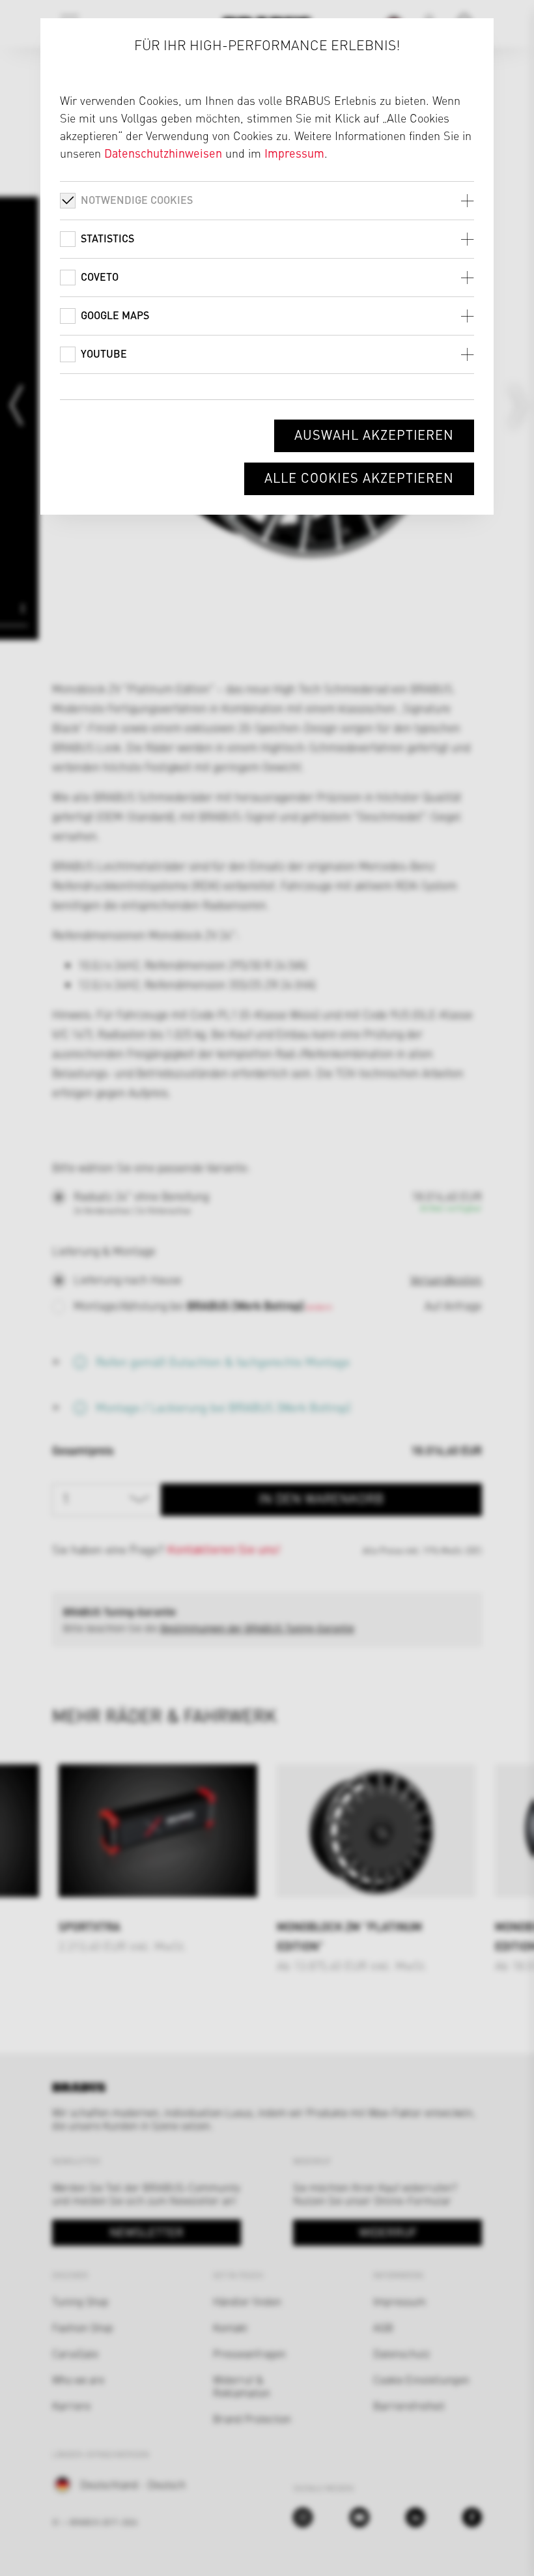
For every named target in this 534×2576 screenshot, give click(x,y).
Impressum (294, 153)
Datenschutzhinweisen (163, 153)
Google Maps (115, 315)
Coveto (100, 277)
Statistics (107, 238)
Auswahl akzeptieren (374, 434)
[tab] (267, 200)
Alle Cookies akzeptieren (359, 477)
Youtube (104, 353)
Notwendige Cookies (137, 200)
